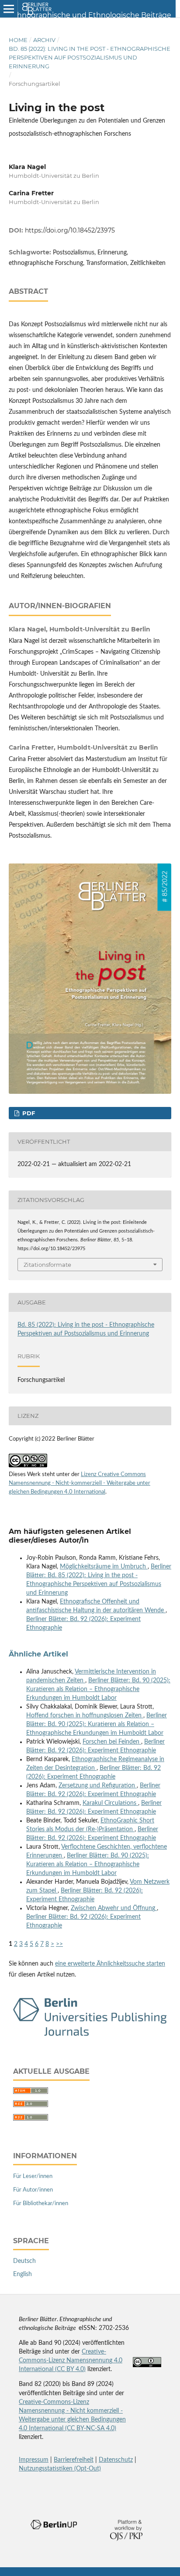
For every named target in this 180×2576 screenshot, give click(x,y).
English (22, 2274)
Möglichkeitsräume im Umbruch (104, 1567)
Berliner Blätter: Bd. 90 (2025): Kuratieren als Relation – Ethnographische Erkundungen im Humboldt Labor (98, 1689)
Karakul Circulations (110, 1803)
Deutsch (24, 2261)
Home (18, 40)
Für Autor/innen (33, 2190)
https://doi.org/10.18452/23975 (70, 230)
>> (59, 1944)
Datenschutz (116, 2460)
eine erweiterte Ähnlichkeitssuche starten (110, 1964)
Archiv (44, 40)
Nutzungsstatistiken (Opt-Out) (60, 2469)
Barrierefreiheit (74, 2460)
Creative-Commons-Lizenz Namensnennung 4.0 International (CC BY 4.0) (71, 2361)
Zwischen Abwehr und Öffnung (114, 1908)
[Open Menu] (9, 9)
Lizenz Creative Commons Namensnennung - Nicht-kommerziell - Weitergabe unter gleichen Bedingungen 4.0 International (80, 1483)
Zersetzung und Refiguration (98, 1786)
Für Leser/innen (33, 2176)
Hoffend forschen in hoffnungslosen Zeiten (85, 1716)
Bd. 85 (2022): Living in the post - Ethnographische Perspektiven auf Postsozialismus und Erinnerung (90, 57)
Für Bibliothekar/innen (41, 2204)
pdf (28, 1113)
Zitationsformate (47, 1265)
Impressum (34, 2460)
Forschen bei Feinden (112, 1742)
